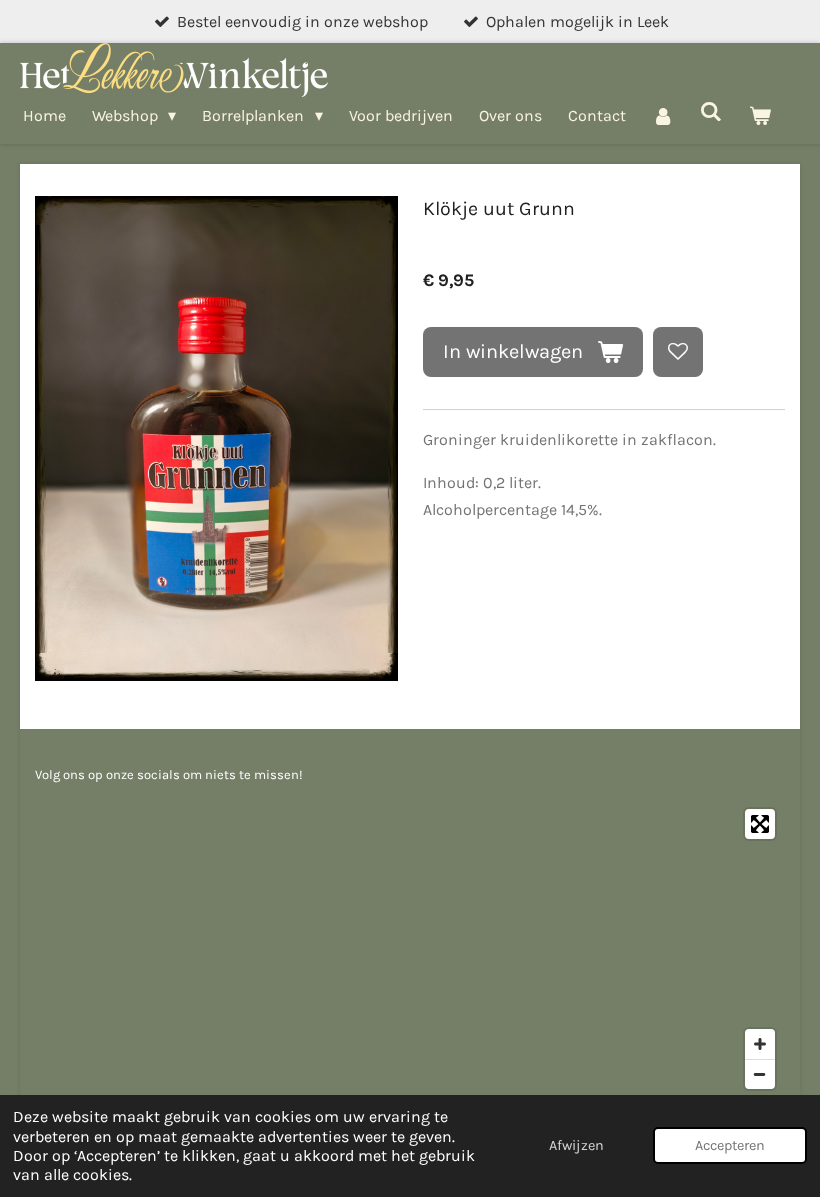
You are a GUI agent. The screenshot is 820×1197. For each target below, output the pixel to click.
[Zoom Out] (760, 1074)
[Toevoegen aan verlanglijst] (678, 352)
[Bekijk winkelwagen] (760, 115)
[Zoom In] (760, 1044)
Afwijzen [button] (576, 1145)
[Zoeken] (711, 111)
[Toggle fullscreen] (760, 824)
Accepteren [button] (730, 1145)
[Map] (410, 949)
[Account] (663, 115)
